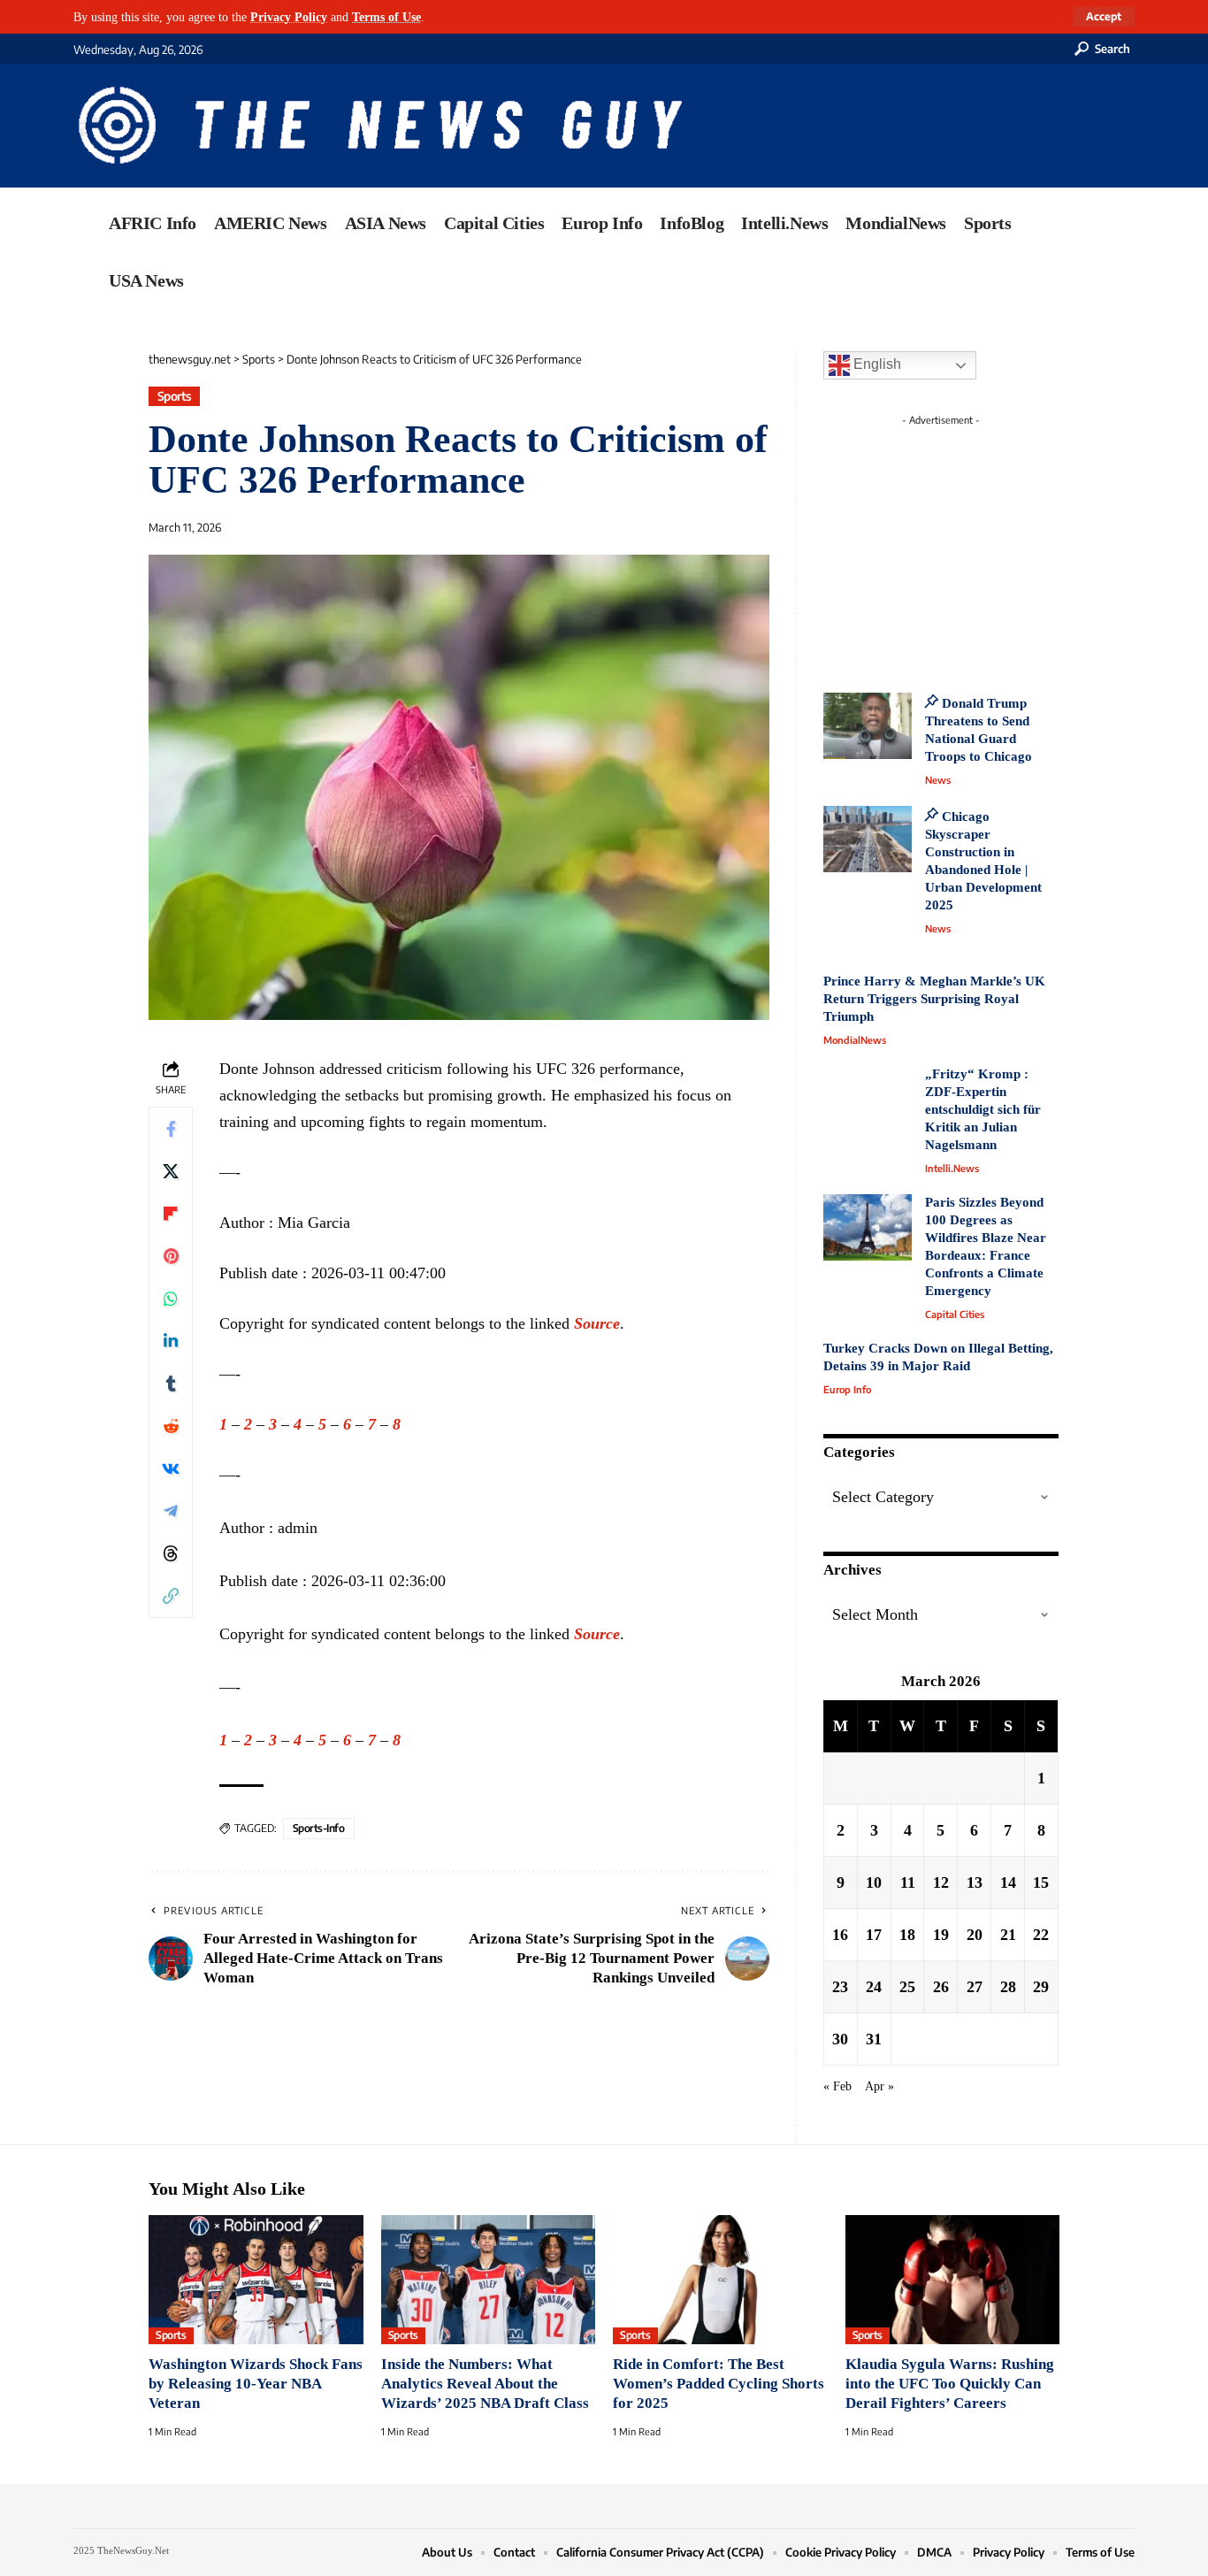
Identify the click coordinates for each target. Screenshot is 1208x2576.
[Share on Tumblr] (171, 1384)
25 (907, 1987)
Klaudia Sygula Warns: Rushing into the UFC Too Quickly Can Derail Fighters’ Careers (950, 2384)
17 (874, 1935)
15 (1041, 1882)
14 (1008, 1882)
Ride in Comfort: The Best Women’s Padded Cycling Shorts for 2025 (719, 2384)
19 (941, 1935)
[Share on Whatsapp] (171, 1299)
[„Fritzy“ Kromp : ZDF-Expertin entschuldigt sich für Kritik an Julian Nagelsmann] (868, 1099)
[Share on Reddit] (171, 1426)
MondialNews (855, 1040)
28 (1008, 1987)
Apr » (879, 2086)
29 (1041, 1987)
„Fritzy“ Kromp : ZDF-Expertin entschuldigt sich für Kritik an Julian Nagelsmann (983, 1109)
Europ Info (847, 1389)
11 (908, 1882)
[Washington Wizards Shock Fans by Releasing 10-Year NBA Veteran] (256, 2280)
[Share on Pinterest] (171, 1256)
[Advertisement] (974, 544)
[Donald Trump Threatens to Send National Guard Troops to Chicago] (868, 726)
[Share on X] (171, 1171)
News (938, 780)
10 (874, 1882)
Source (597, 1323)
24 (874, 1987)
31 (874, 2039)
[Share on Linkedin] (171, 1341)
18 (907, 1935)
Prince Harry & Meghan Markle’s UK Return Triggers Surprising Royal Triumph (934, 999)
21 (1008, 1935)
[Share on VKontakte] (171, 1468)
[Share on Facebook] (171, 1129)
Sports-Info (319, 1828)
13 (975, 1882)
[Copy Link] (171, 1596)
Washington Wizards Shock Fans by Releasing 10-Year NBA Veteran (256, 2384)
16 (840, 1935)
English (875, 364)
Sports (175, 396)
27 (975, 1987)
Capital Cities (955, 1314)
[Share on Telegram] (171, 1511)
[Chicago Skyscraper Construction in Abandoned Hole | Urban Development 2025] (868, 839)
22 (1041, 1935)
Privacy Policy (289, 17)
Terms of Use (386, 17)
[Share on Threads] (171, 1553)
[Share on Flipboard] (171, 1214)
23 (840, 1987)
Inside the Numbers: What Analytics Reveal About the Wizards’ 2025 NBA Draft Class (485, 2384)
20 (975, 1935)
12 (941, 1882)
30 (840, 2039)
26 (941, 1987)
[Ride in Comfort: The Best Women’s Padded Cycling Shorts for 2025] (720, 2280)
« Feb (837, 2086)
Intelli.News (952, 1168)
